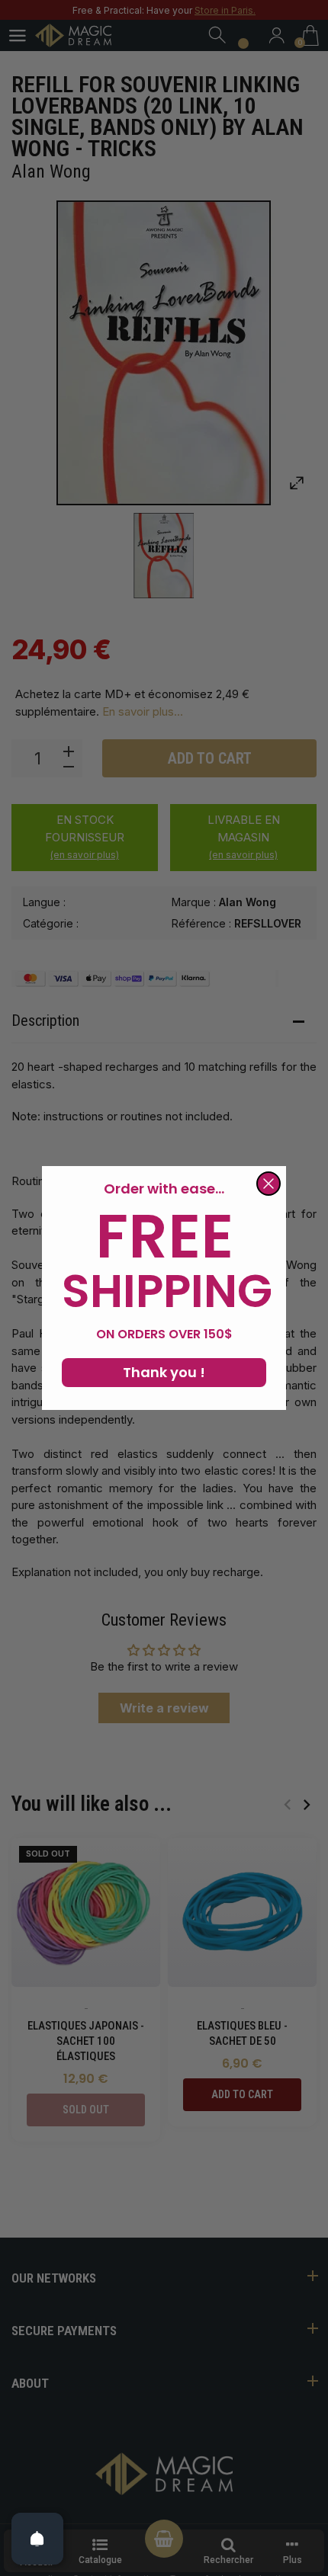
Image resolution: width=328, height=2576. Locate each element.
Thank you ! (164, 1372)
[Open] (37, 2539)
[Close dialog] (269, 1184)
